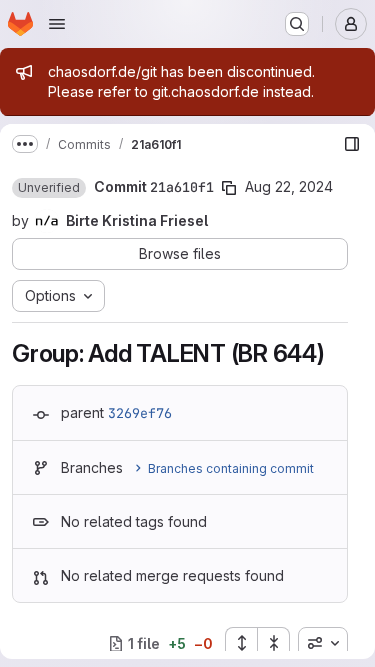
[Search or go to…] (297, 24)
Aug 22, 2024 (289, 186)
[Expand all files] (241, 643)
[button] (49, 188)
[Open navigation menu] (57, 24)
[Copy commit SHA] (229, 188)
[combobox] (323, 643)
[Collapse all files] (274, 643)
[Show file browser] (352, 144)
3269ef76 (140, 413)
